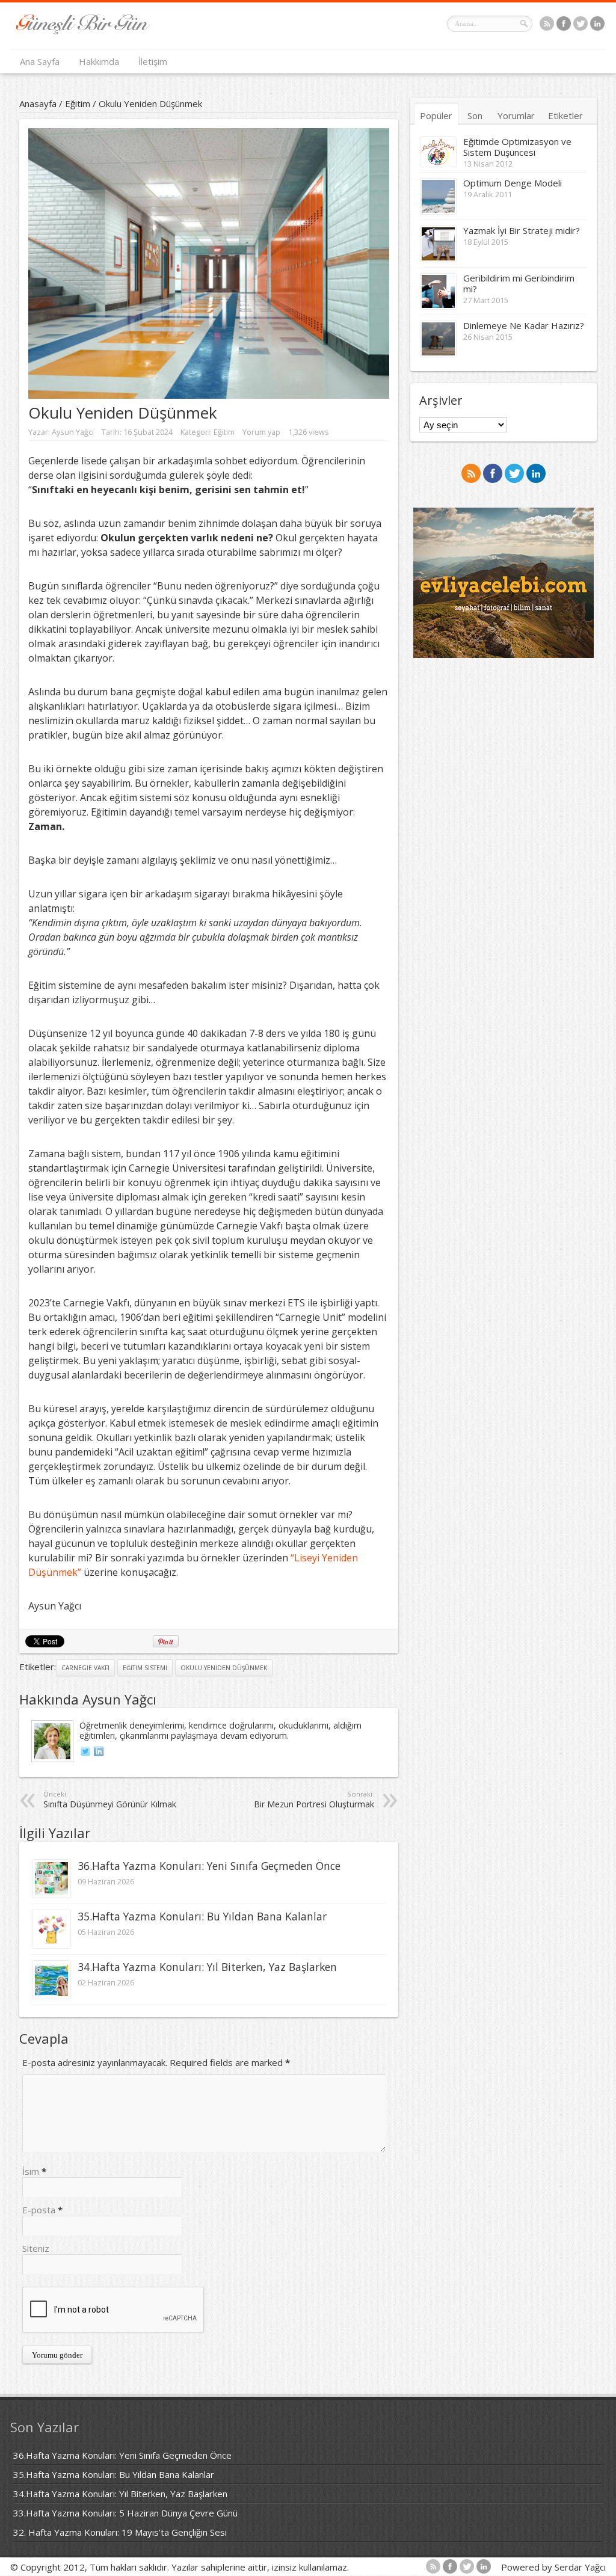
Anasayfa (38, 103)
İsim (31, 2171)
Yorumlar (516, 115)
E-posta (39, 2210)
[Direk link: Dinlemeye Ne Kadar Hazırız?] (438, 353)
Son (475, 115)
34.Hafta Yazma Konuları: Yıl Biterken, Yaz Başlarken (207, 1967)
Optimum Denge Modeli (513, 183)
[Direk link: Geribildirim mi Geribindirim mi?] (438, 306)
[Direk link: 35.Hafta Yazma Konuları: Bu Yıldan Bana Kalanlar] (51, 1944)
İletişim (153, 61)
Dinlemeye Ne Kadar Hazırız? (524, 325)
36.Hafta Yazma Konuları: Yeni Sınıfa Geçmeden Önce (209, 1866)
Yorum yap (261, 432)
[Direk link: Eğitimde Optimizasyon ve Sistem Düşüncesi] (438, 163)
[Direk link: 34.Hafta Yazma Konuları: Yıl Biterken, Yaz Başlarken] (51, 1995)
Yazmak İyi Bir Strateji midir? (522, 230)
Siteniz (36, 2248)
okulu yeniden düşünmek (224, 1668)
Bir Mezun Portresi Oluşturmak (314, 1800)
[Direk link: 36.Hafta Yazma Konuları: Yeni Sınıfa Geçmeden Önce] (51, 1894)
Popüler (436, 115)
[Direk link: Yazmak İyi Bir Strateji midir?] (438, 258)
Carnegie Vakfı (85, 1668)
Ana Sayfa (40, 61)
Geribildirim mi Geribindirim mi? (519, 283)
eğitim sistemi (145, 1668)
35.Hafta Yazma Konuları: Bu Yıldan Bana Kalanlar (202, 1916)
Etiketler (565, 115)
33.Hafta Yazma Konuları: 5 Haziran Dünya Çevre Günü (125, 2513)
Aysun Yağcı (73, 432)
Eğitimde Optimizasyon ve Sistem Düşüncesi (517, 147)
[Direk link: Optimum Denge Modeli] (438, 211)
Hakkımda (99, 61)
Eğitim (78, 103)
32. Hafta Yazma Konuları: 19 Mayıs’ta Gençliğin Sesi (120, 2532)
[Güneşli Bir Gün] (83, 31)
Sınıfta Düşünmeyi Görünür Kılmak (110, 1800)
